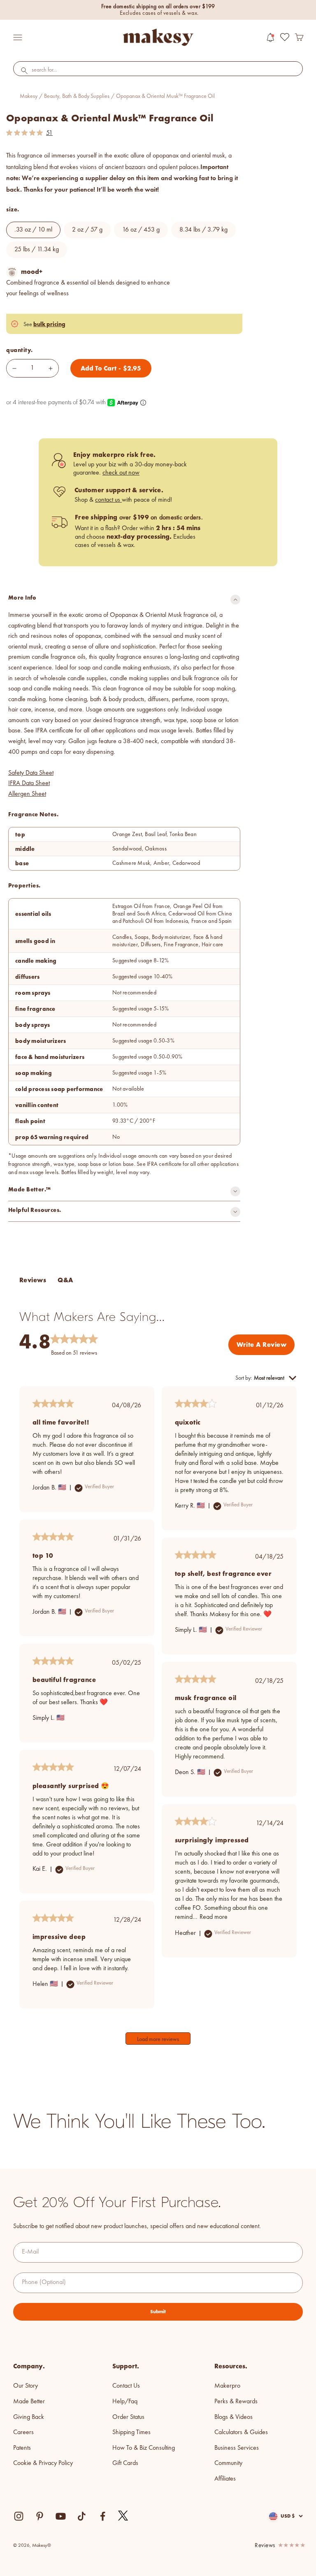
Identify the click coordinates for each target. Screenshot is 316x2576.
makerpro (227, 2386)
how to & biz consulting (144, 2448)
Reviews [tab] (33, 1280)
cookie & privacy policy (43, 2463)
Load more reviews (158, 2039)
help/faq (125, 2402)
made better (29, 2402)
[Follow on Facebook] (103, 2516)
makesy (29, 96)
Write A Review (261, 1345)
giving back (29, 2417)
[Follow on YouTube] (61, 2516)
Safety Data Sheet (31, 773)
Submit (158, 2312)
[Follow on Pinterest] (40, 2516)
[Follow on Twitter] (123, 2516)
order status (128, 2417)
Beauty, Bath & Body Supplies (77, 96)
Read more (214, 1917)
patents (22, 2448)
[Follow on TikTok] (82, 2516)
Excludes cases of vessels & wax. (159, 13)
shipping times (131, 2432)
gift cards (125, 2463)
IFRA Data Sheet (29, 783)
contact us (108, 500)
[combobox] (158, 70)
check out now (121, 473)
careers (23, 2432)
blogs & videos (234, 2417)
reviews (265, 2546)
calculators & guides (241, 2432)
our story (26, 2386)
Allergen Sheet (27, 794)
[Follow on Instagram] (19, 2516)
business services (237, 2448)
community (228, 2463)
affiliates (225, 2479)
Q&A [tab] (65, 1280)
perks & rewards (236, 2402)
